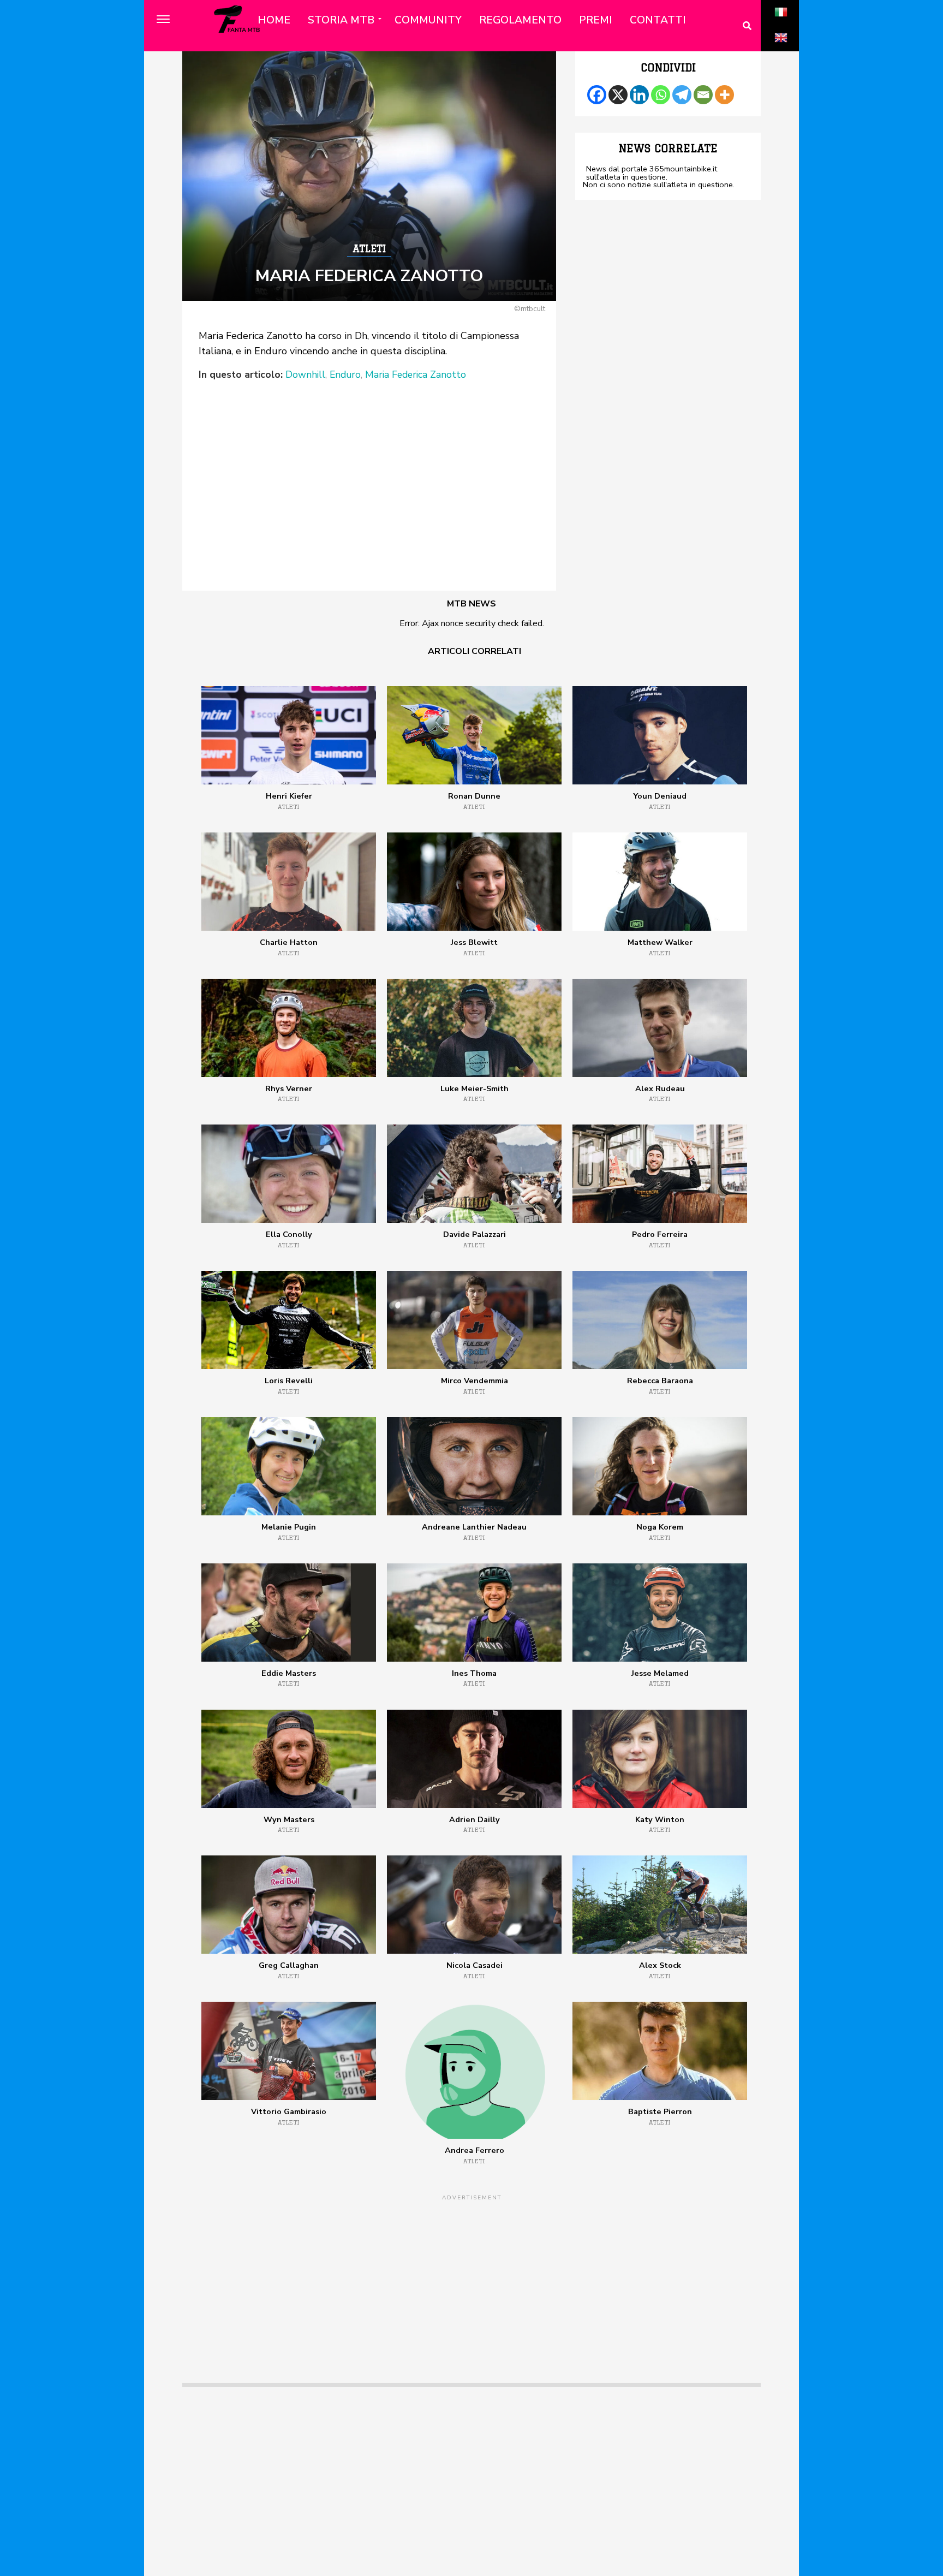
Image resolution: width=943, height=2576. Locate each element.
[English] (781, 50)
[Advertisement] (369, 464)
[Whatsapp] (661, 95)
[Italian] (781, 24)
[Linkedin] (639, 95)
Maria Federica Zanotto (416, 375)
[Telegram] (682, 95)
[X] (618, 95)
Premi (596, 20)
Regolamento (520, 20)
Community (428, 20)
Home (274, 20)
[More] (724, 95)
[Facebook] (597, 95)
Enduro (345, 375)
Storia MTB (341, 20)
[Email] (703, 95)
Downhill (305, 375)
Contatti (658, 20)
